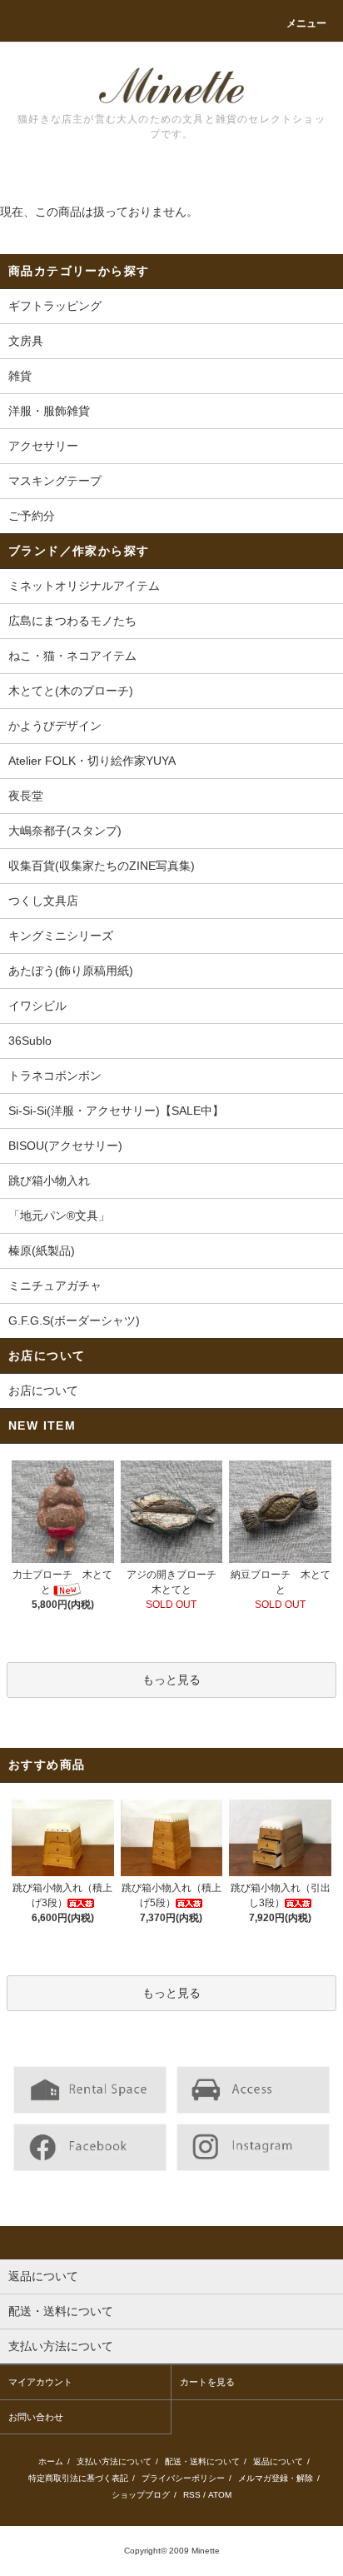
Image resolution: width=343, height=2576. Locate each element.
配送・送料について (202, 2461)
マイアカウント (40, 2382)
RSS (192, 2495)
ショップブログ (141, 2495)
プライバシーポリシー (183, 2478)
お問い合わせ (36, 2417)
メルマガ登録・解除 (276, 2478)
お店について (43, 1390)
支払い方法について (114, 2461)
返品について (278, 2461)
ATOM (220, 2495)
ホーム (51, 2461)
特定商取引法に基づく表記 (78, 2478)
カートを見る (207, 2382)
